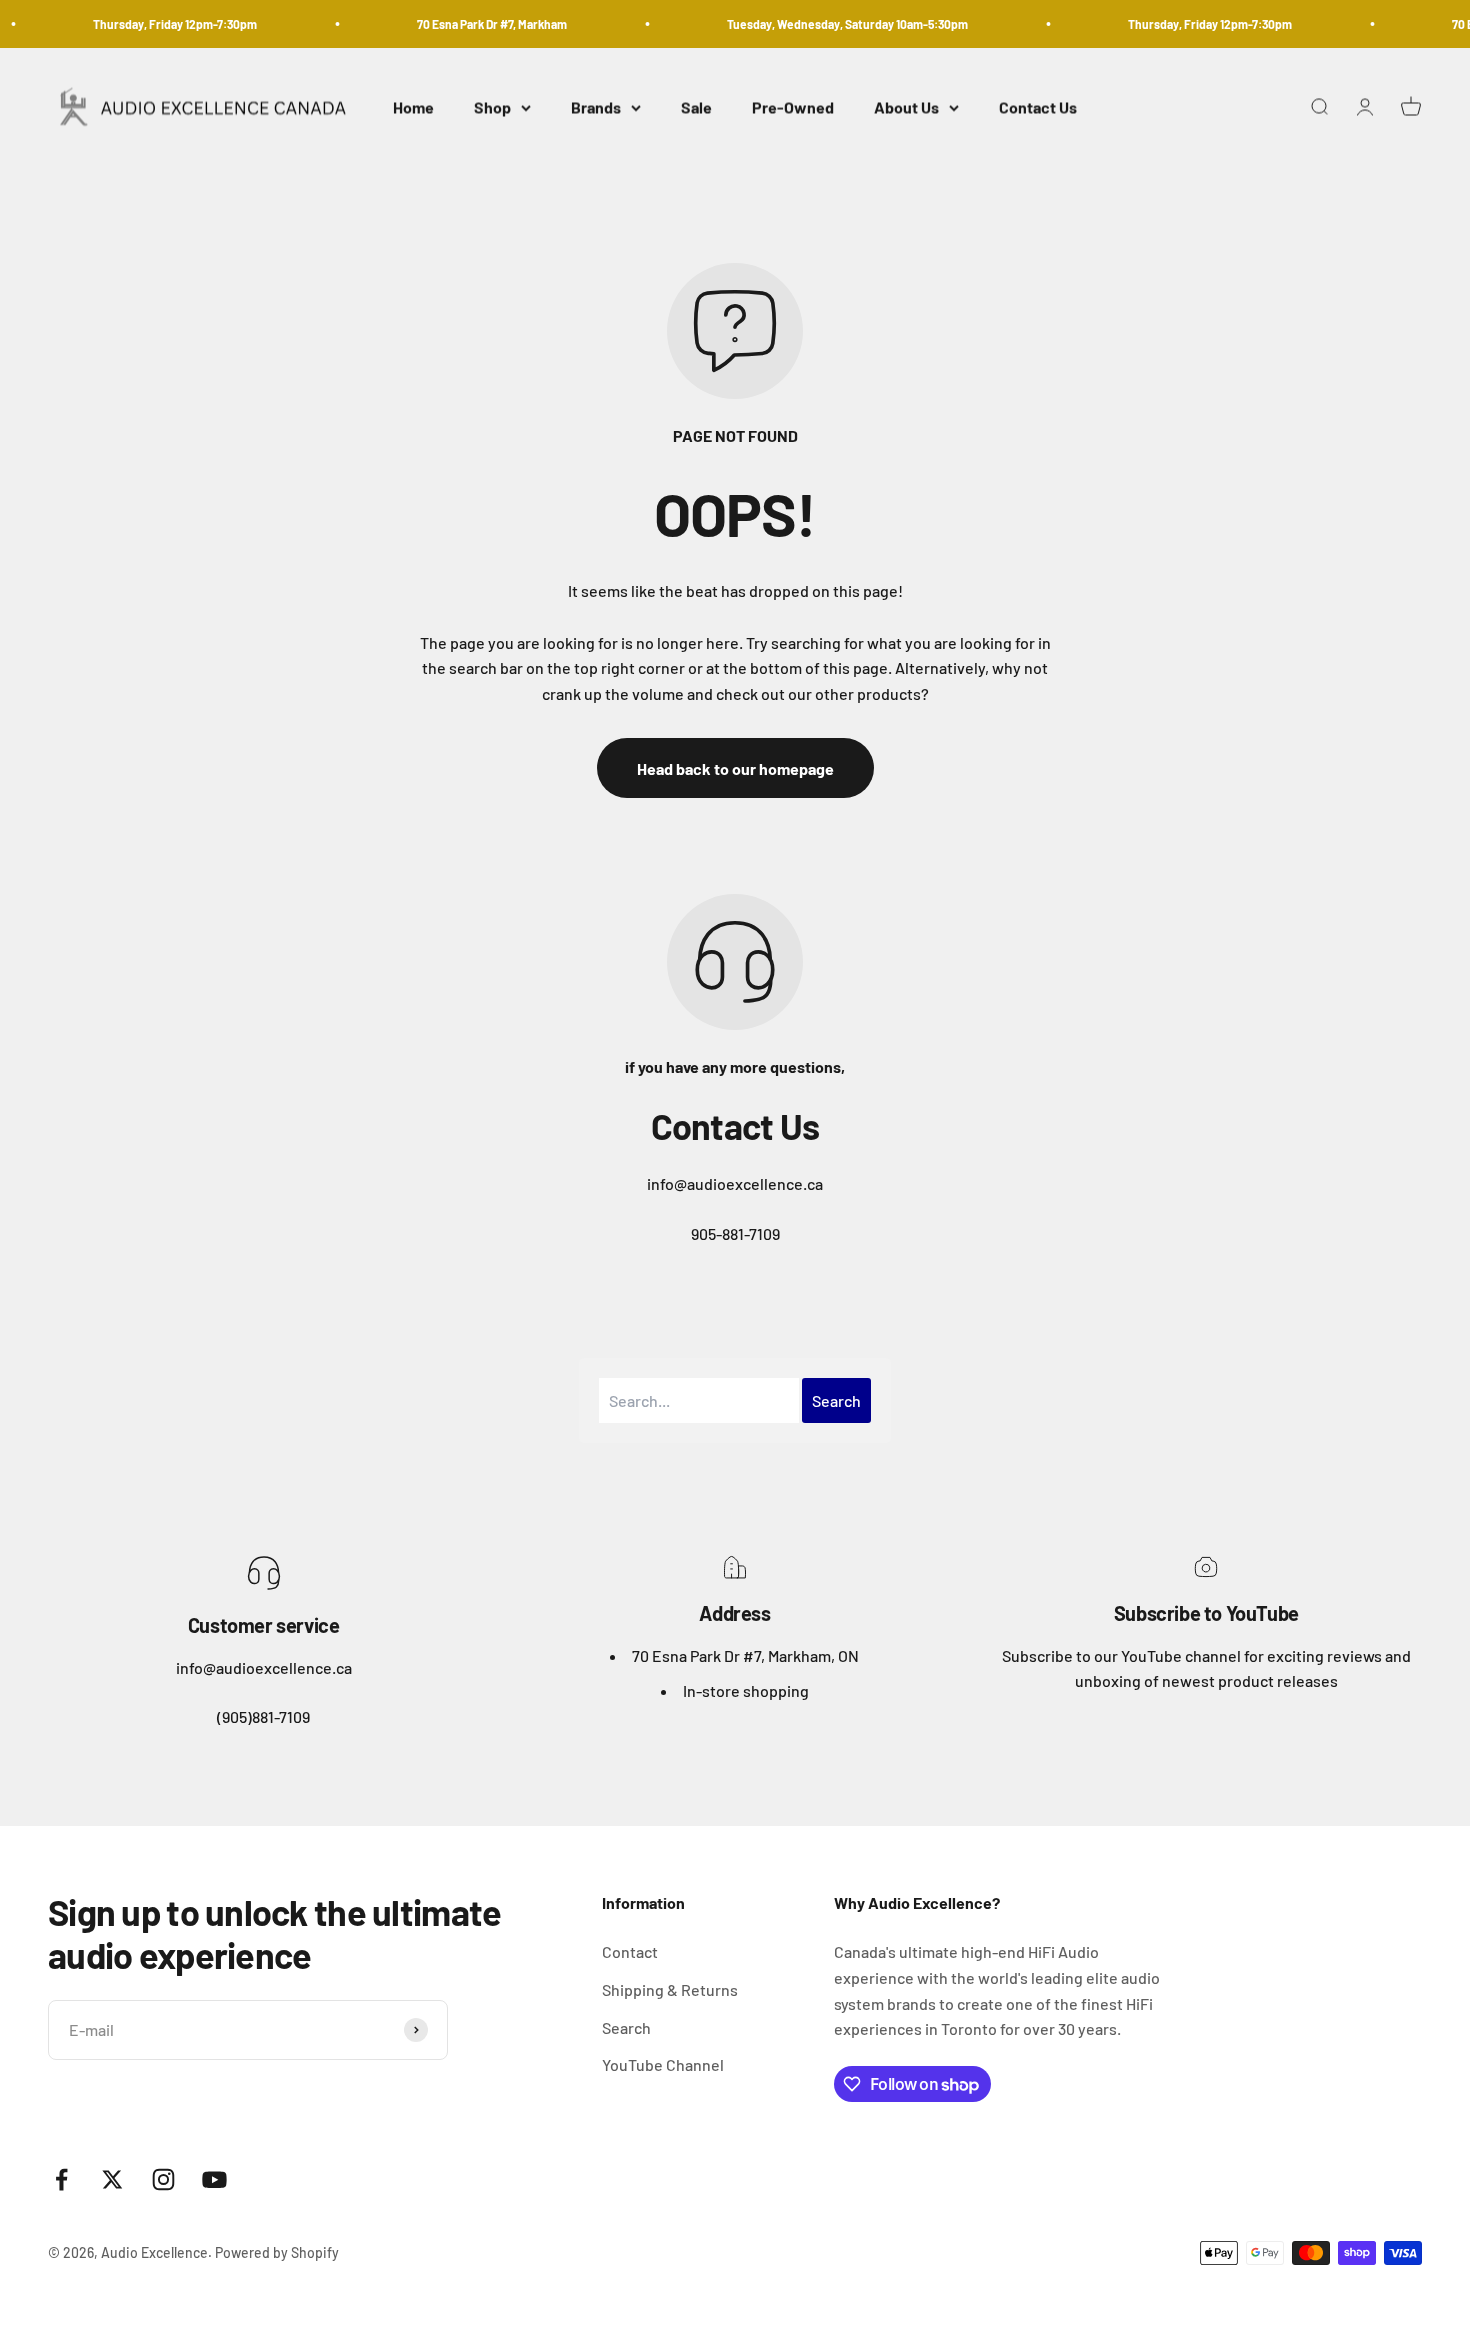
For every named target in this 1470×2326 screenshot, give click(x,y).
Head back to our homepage (735, 768)
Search (626, 2027)
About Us (906, 107)
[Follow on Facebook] (61, 2179)
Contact (630, 1951)
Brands (596, 107)
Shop (492, 107)
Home (413, 107)
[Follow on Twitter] (112, 2179)
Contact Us (1038, 107)
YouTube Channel (663, 2064)
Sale (696, 107)
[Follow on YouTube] (214, 2179)
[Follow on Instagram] (163, 2179)
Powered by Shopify (277, 2252)
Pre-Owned (793, 107)
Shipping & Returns (670, 1989)
